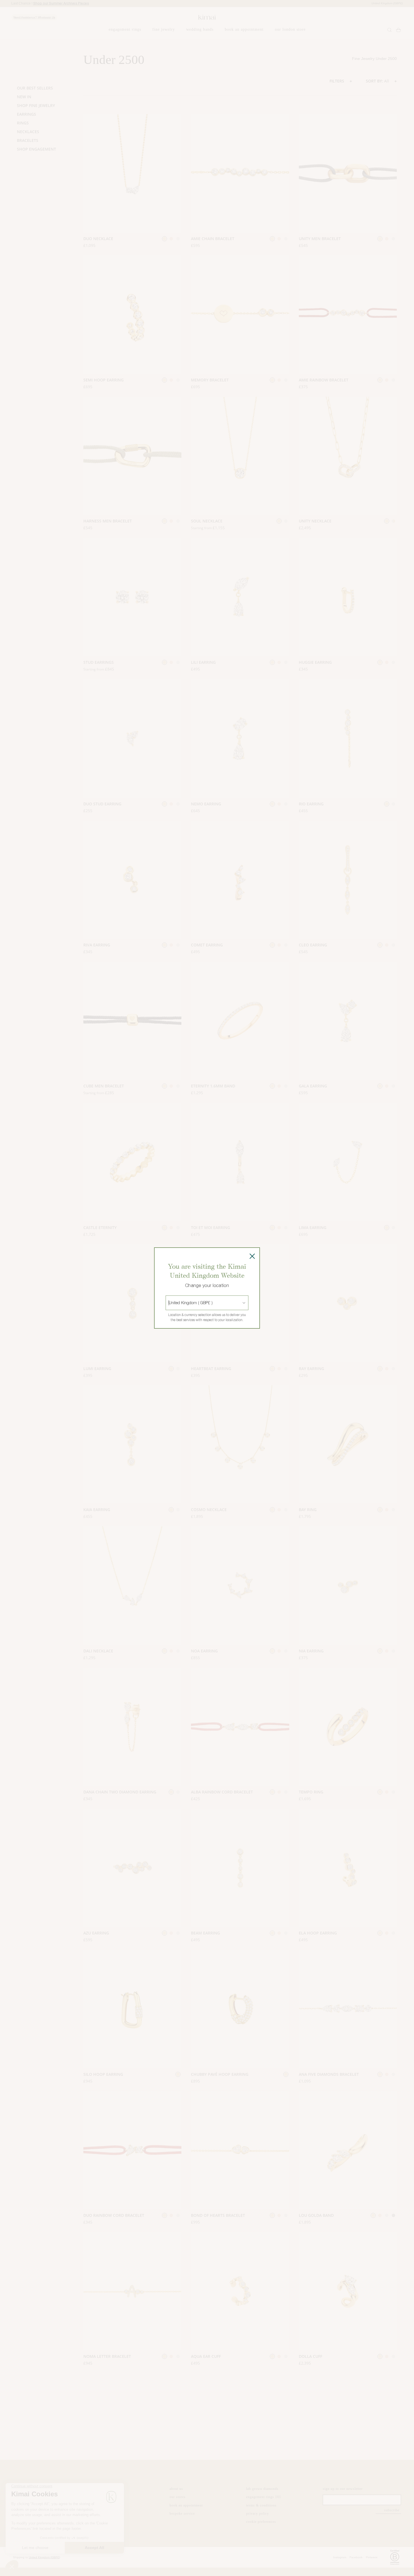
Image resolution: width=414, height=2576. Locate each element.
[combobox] (169, 1303)
